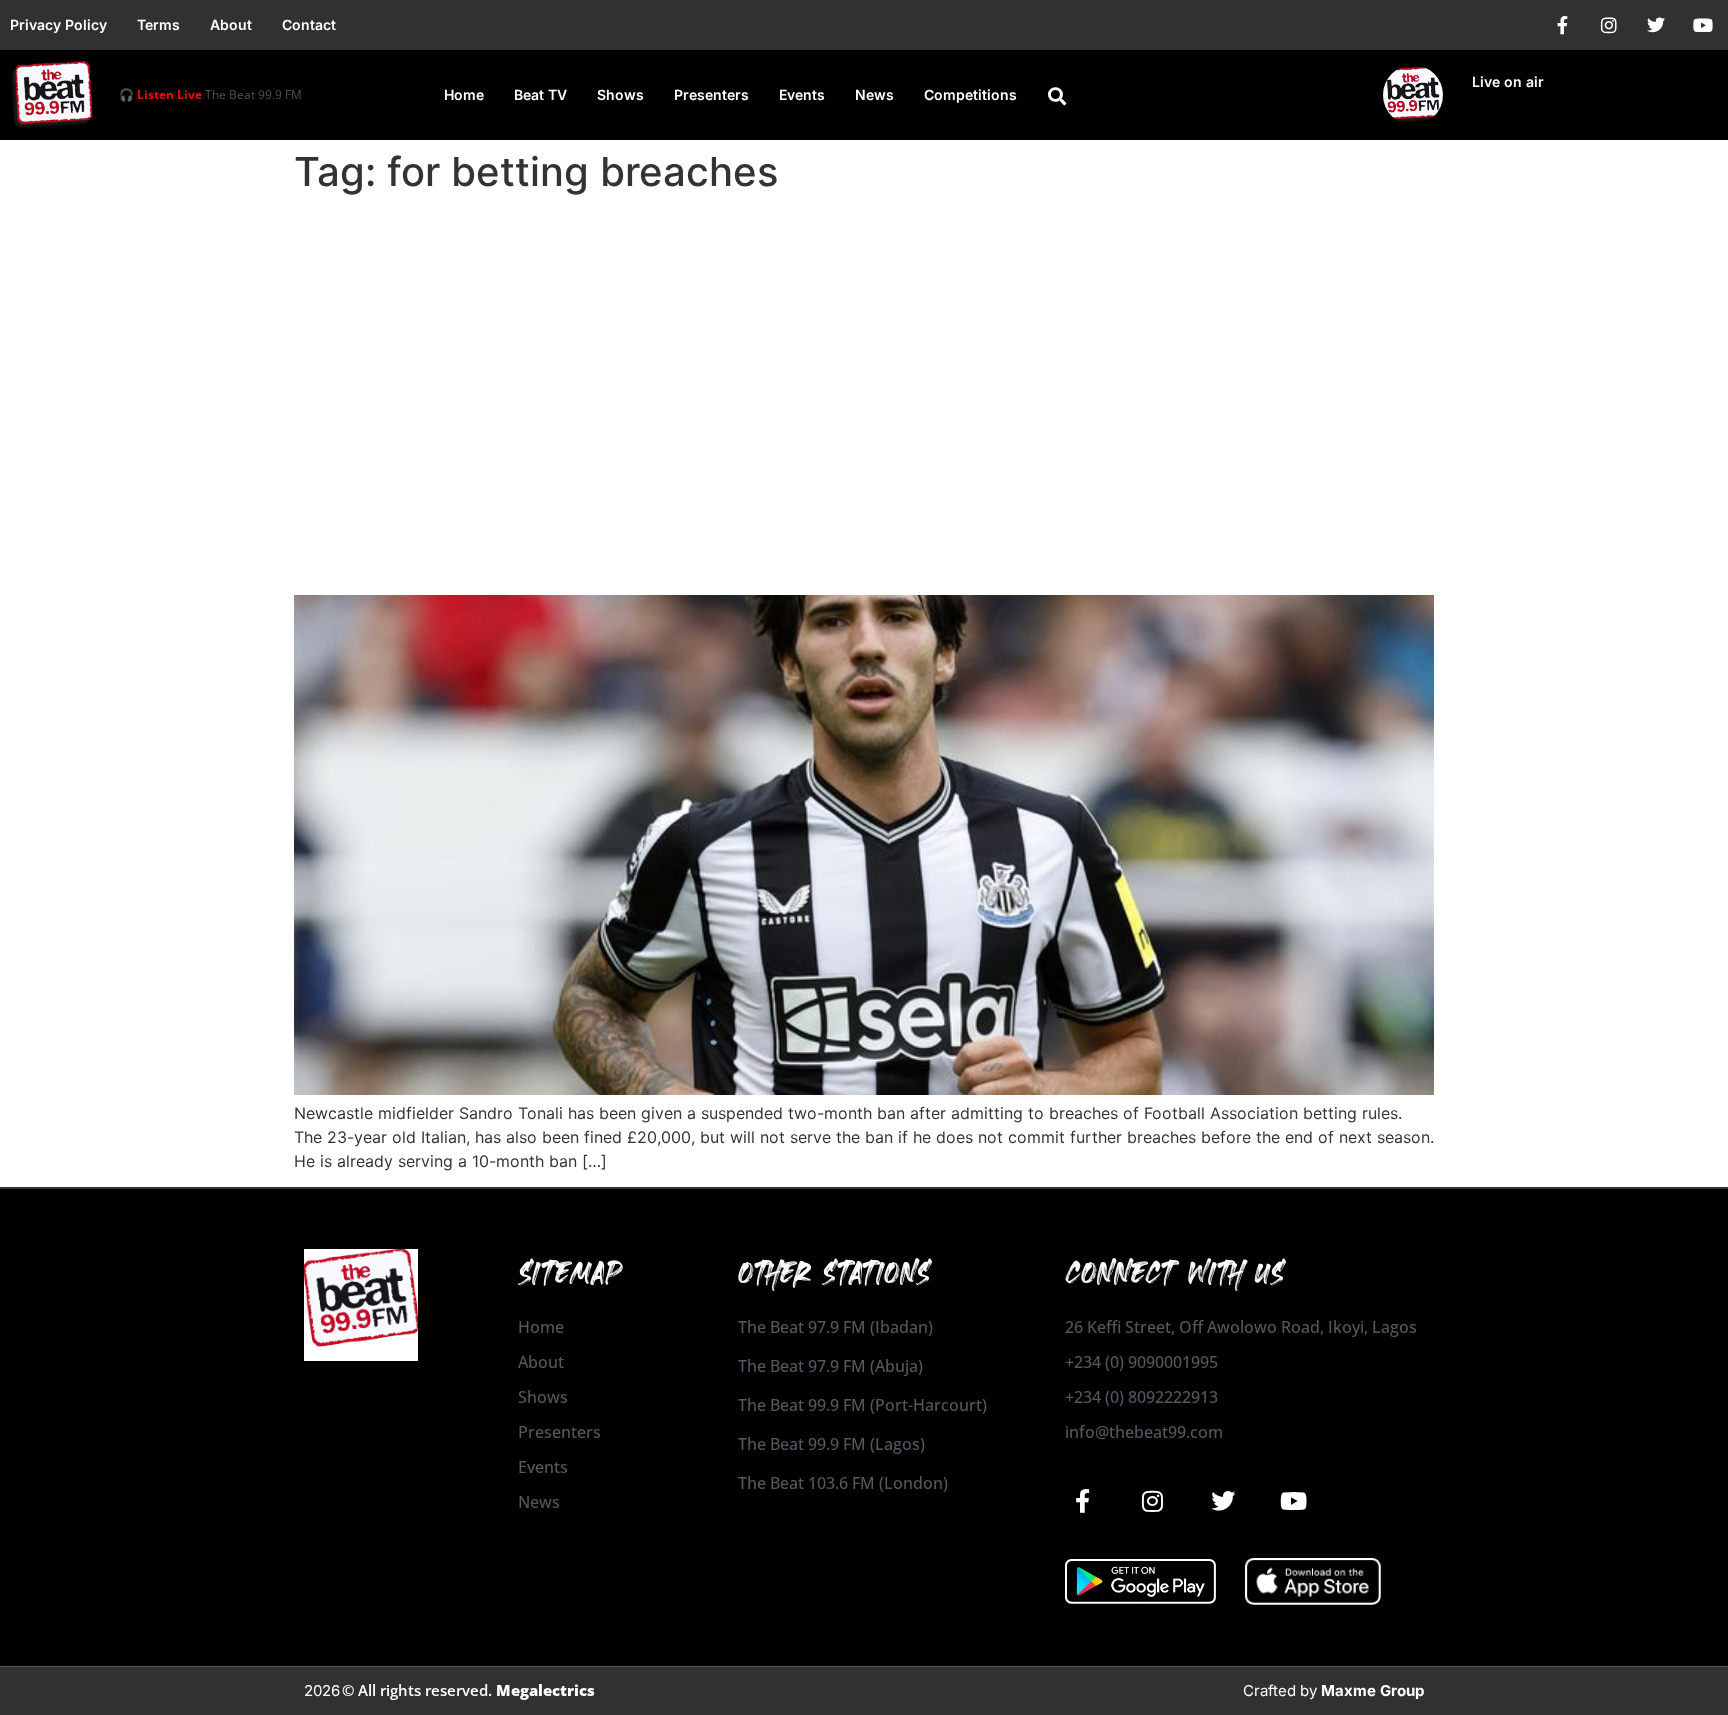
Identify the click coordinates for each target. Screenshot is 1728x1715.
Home (464, 94)
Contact (309, 24)
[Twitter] (1656, 25)
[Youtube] (1703, 25)
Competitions (970, 94)
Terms (158, 24)
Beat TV (540, 94)
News (874, 94)
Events (802, 94)
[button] (1057, 96)
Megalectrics (545, 1690)
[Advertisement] (864, 352)
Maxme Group (1372, 1690)
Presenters (711, 94)
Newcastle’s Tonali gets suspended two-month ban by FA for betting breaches (810, 539)
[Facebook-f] (1562, 25)
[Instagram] (1609, 25)
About (231, 24)
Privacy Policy (58, 24)
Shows (620, 94)
